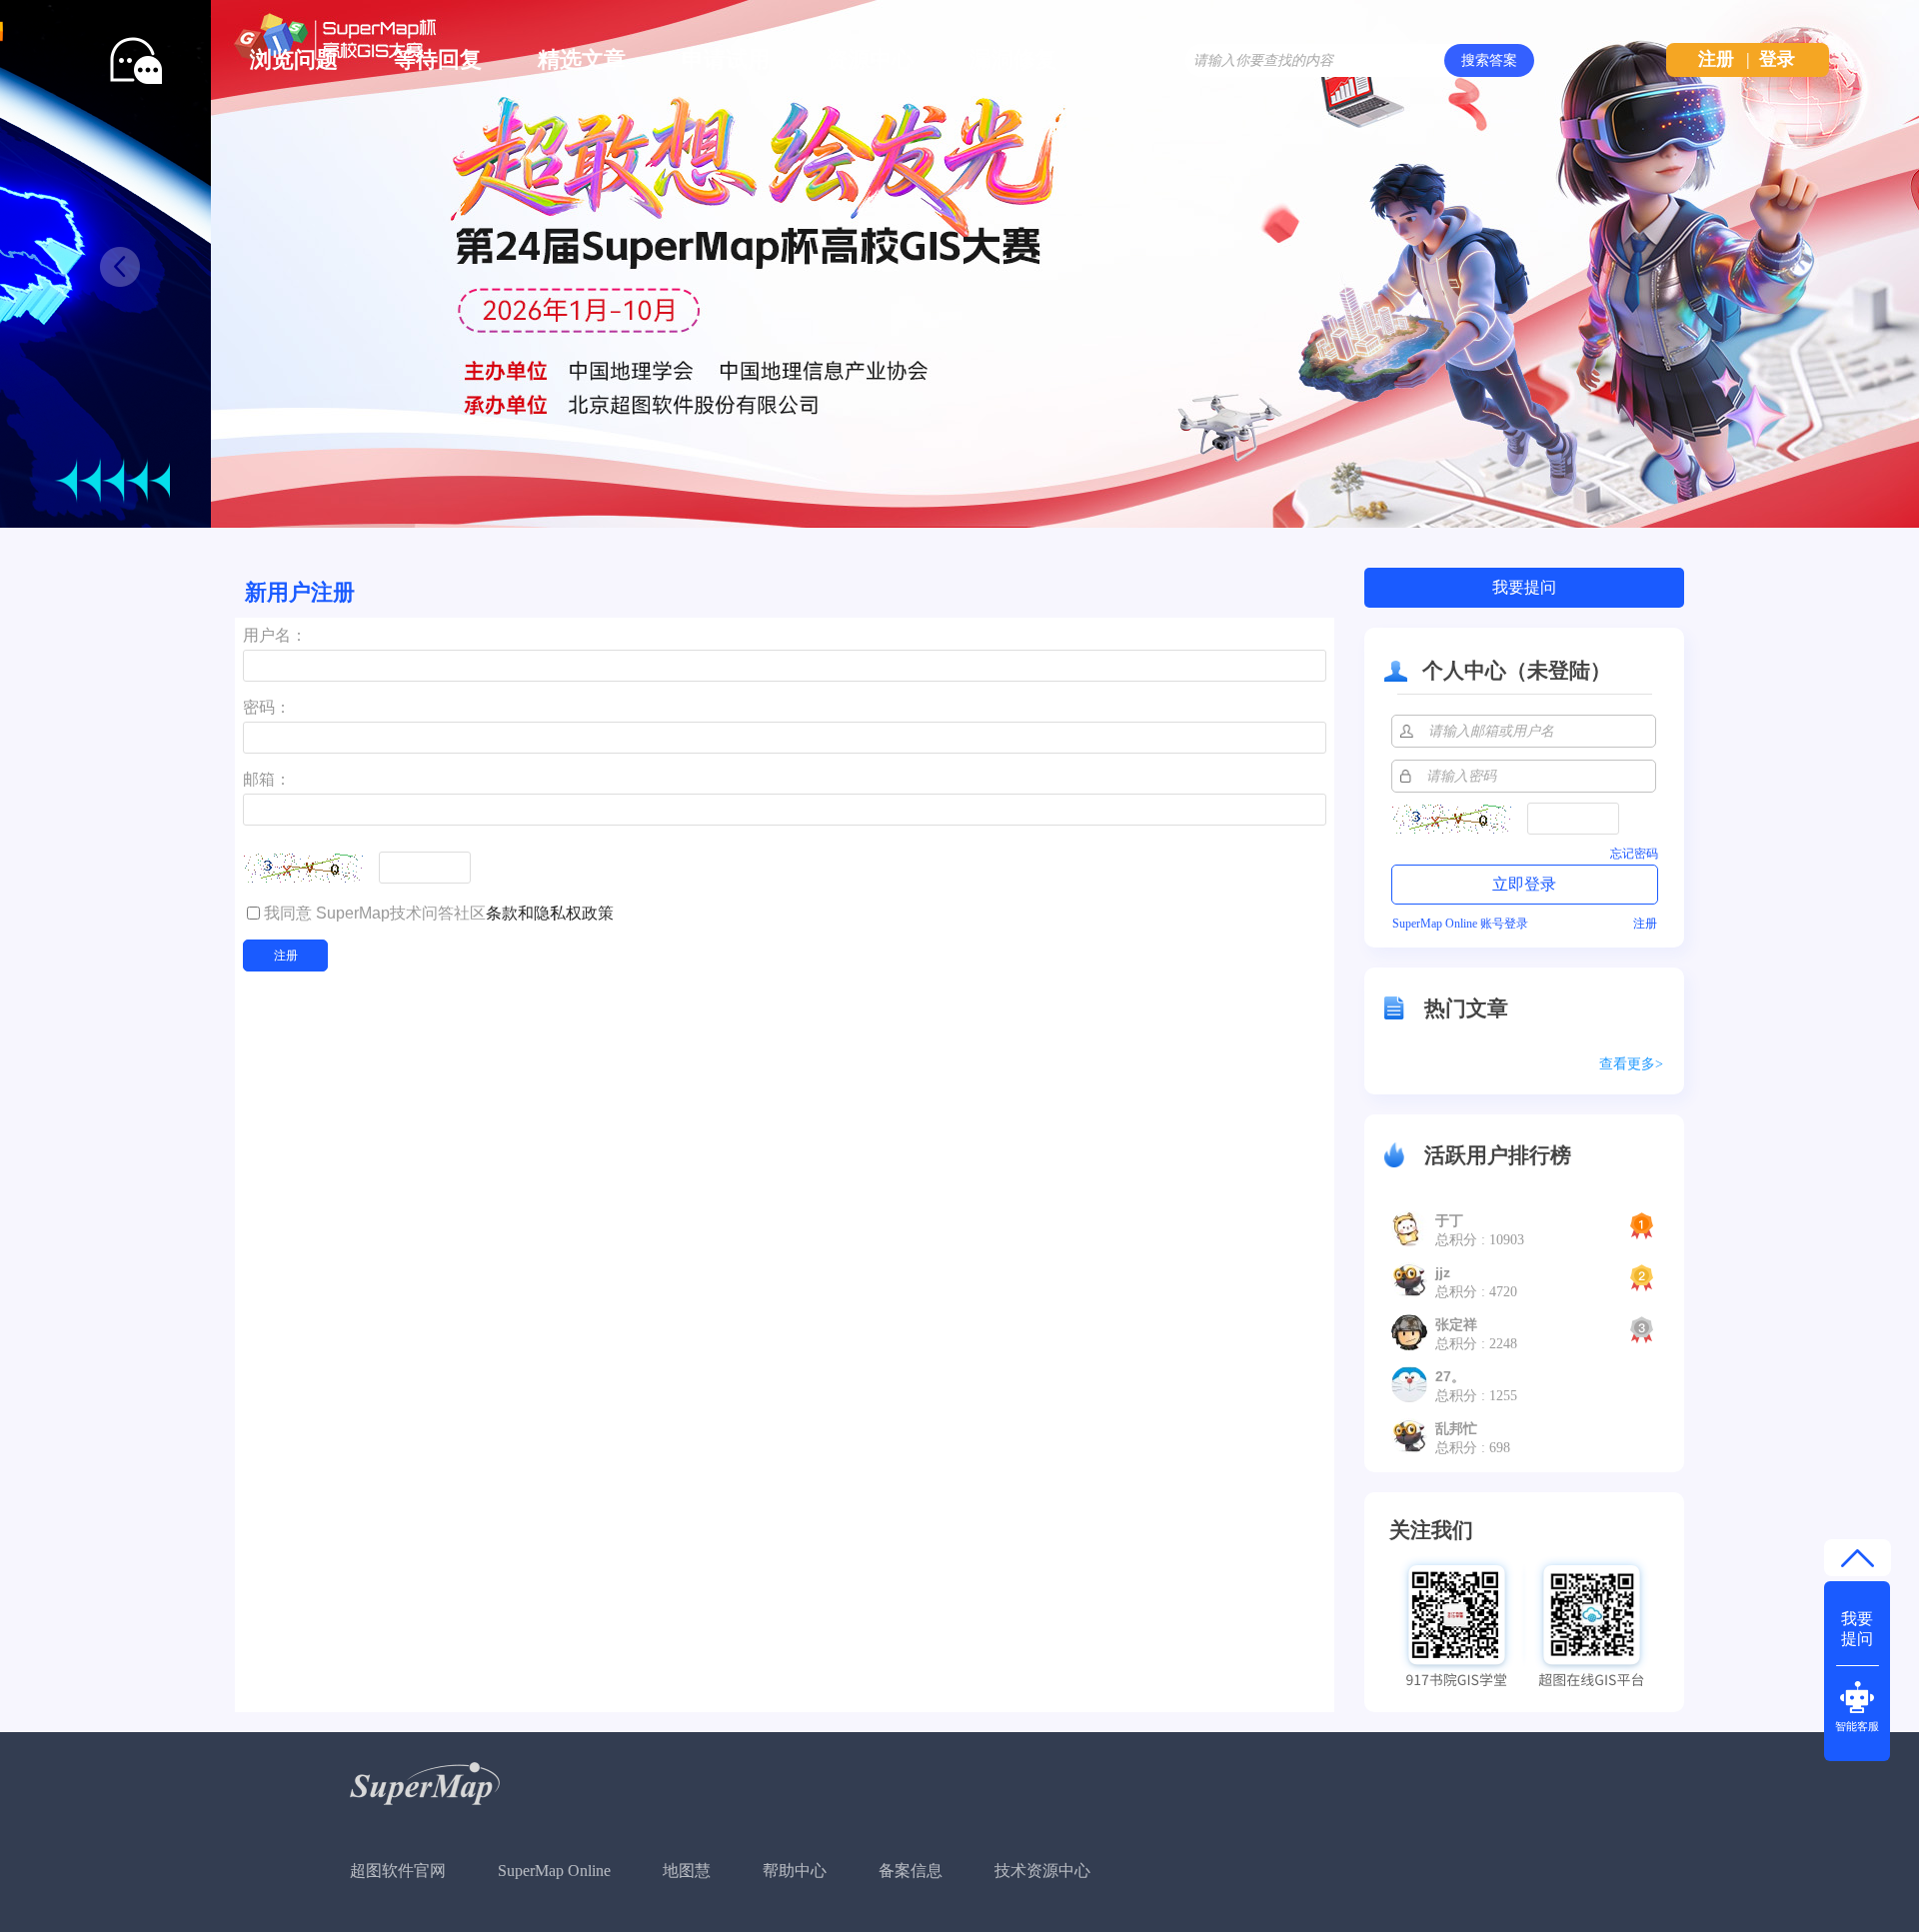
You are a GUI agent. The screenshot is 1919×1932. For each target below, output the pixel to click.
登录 (1777, 59)
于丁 (1449, 1220)
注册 (1716, 59)
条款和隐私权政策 (550, 913)
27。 (1450, 1376)
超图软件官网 (398, 1871)
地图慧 (687, 1871)
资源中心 (870, 59)
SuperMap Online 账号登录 (1460, 924)
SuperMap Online (554, 1871)
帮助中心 (795, 1871)
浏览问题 (294, 59)
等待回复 (438, 59)
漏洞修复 (1013, 59)
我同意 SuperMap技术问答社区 (439, 913)
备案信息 (911, 1871)
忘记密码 (1634, 854)
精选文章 (582, 59)
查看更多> (1631, 1064)
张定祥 (1456, 1324)
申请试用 (726, 59)
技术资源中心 (1042, 1871)
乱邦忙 (1456, 1428)
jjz (1443, 1272)
